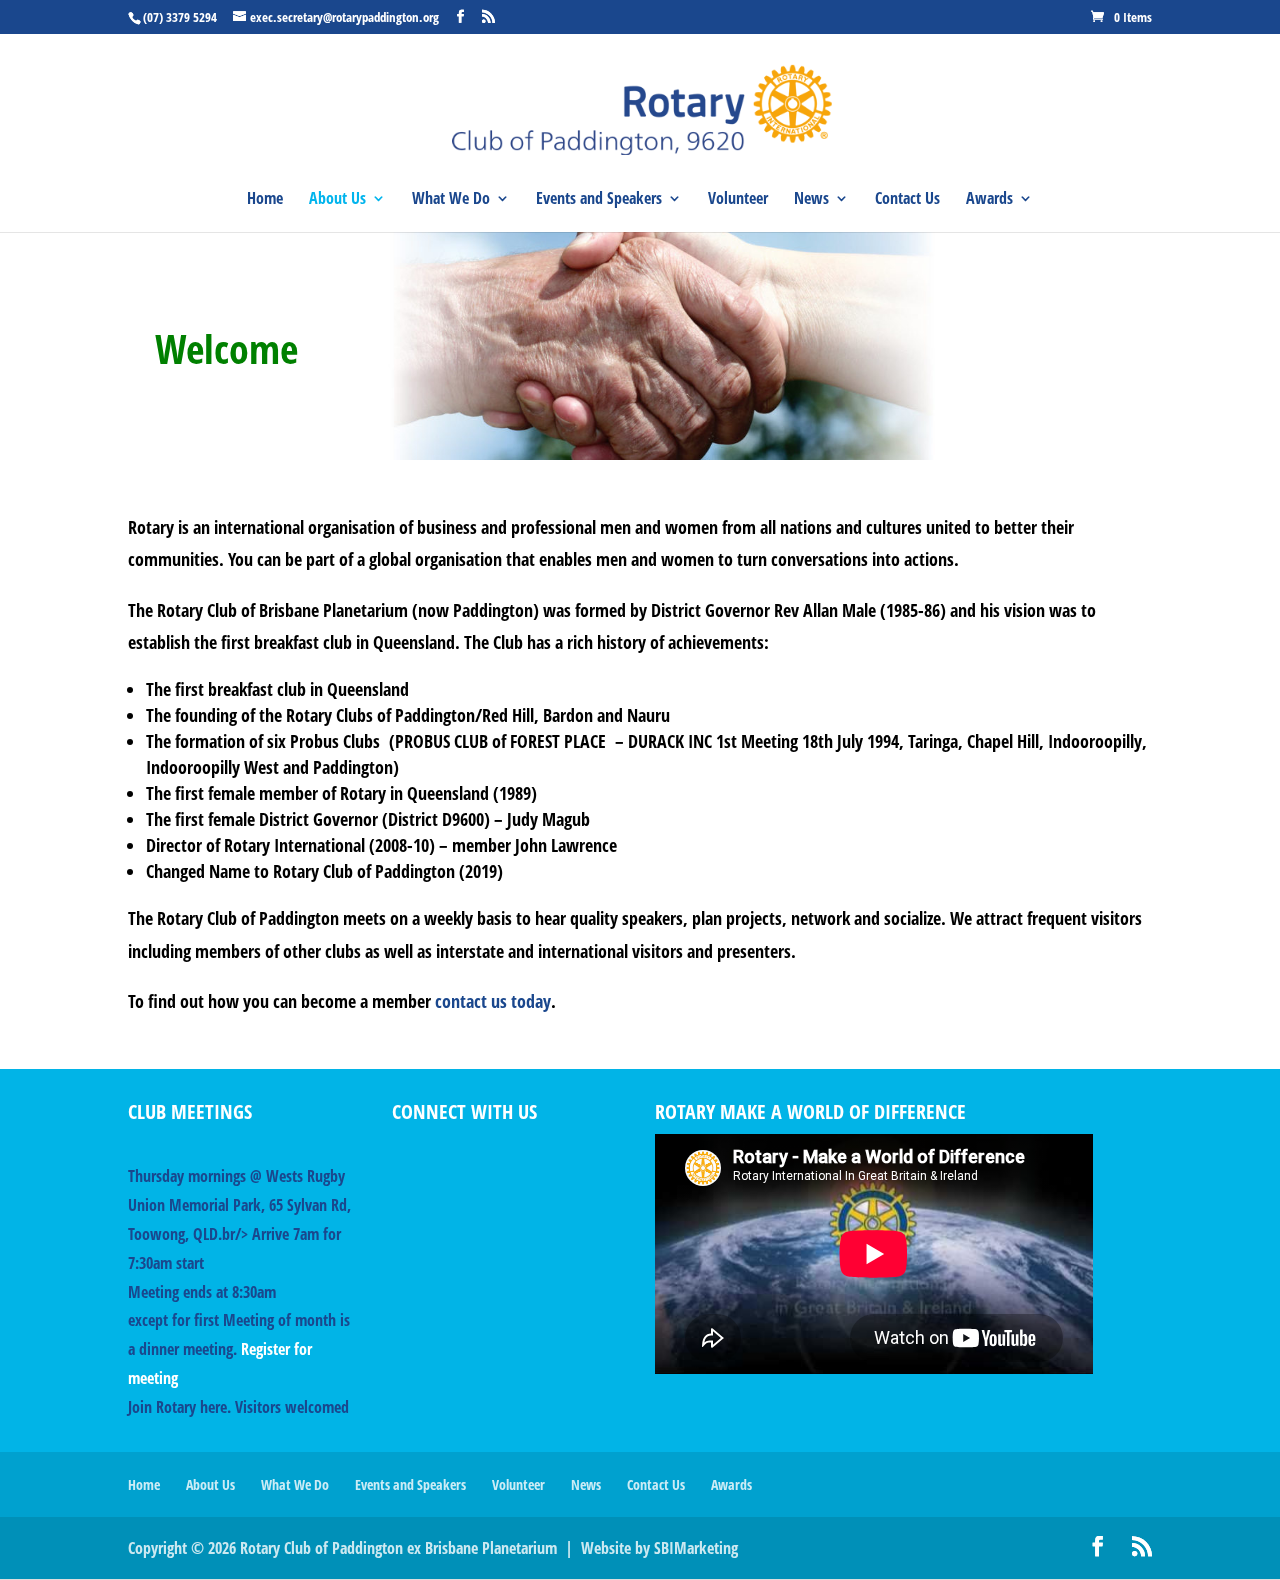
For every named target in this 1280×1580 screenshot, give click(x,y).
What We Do (451, 200)
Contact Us (907, 200)
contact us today (493, 1001)
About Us (337, 200)
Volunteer (738, 200)
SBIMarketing (696, 1548)
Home (265, 200)
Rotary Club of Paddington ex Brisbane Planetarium (398, 1548)
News (811, 200)
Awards (989, 200)
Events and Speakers (599, 200)
